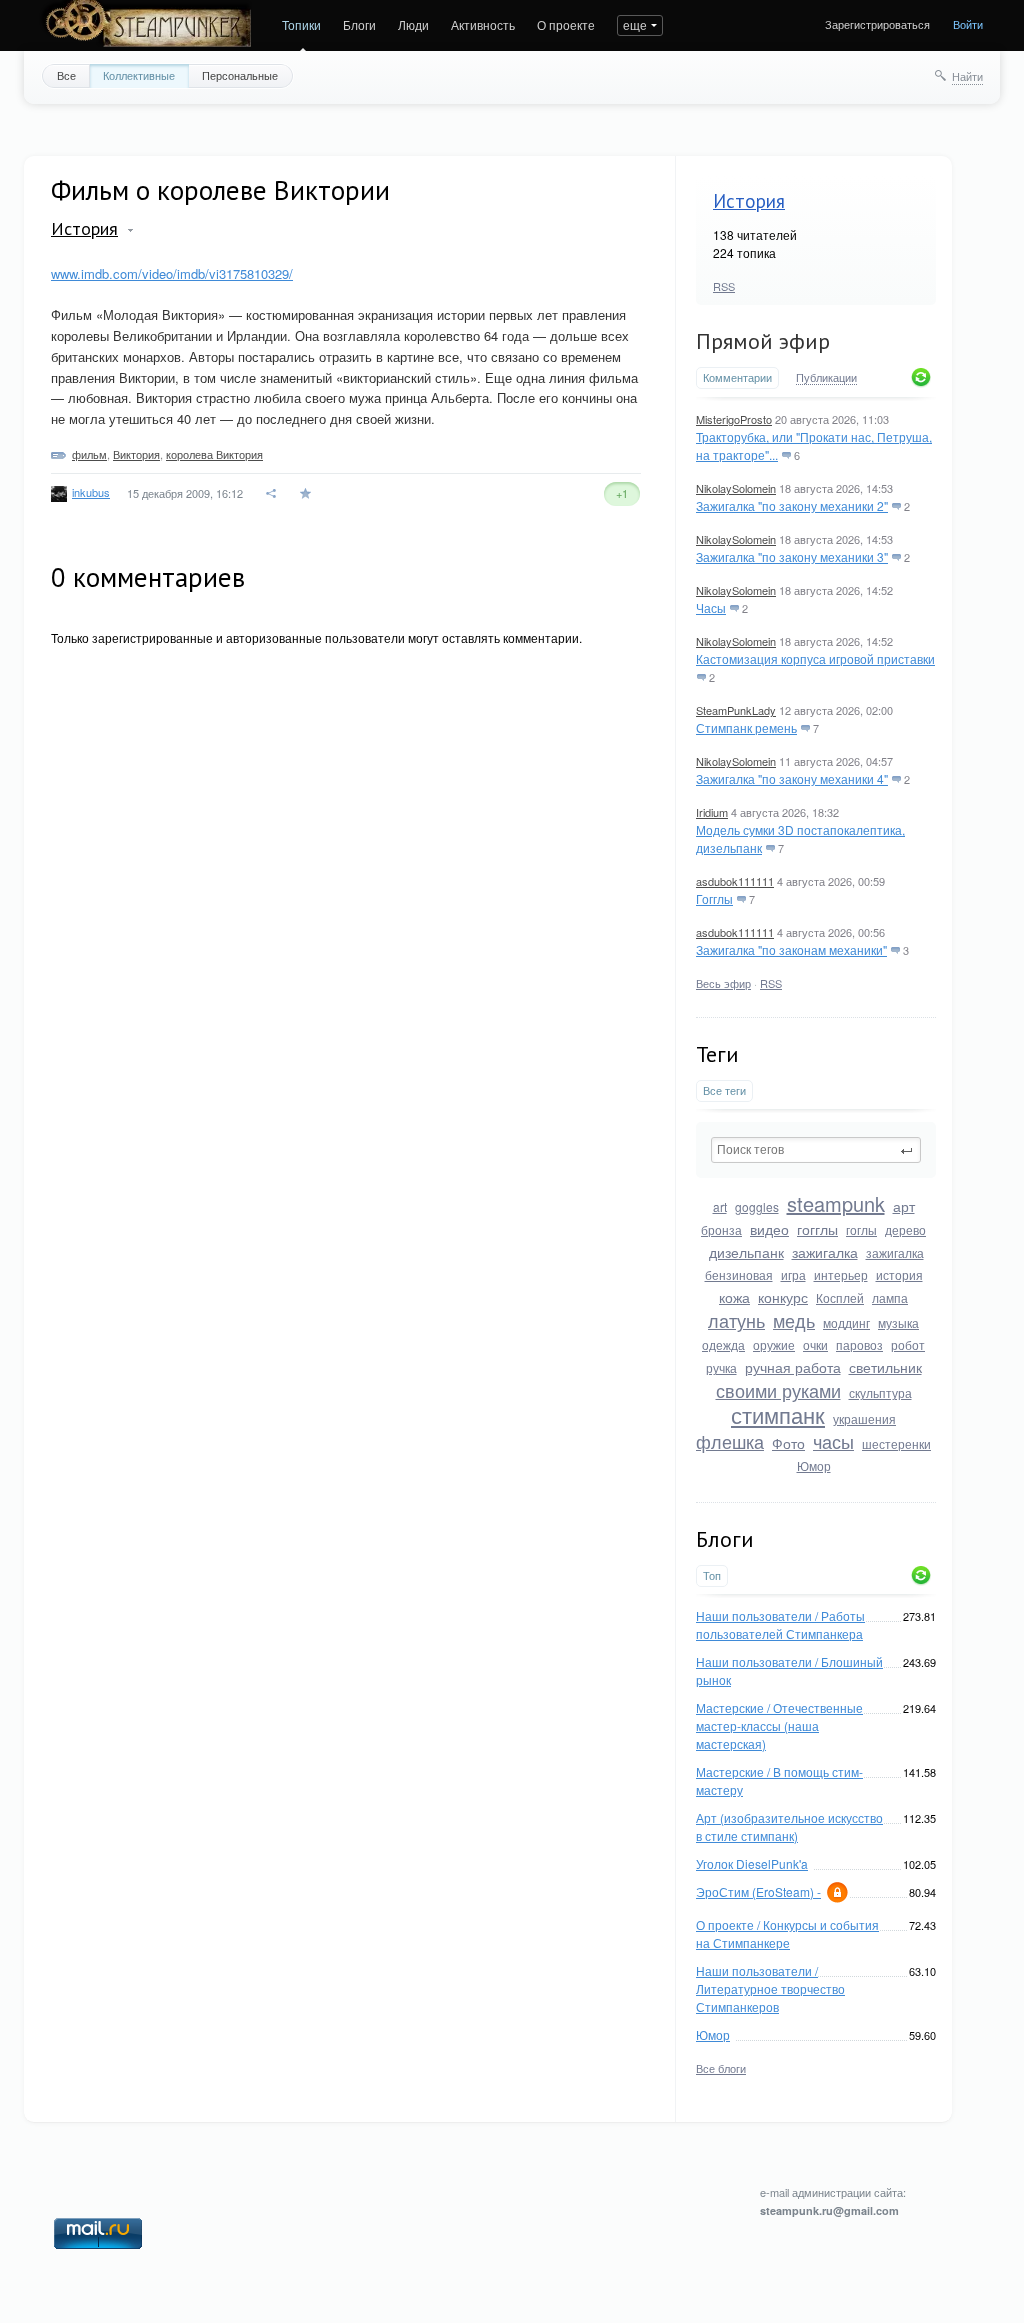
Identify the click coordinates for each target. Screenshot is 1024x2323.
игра (793, 1274)
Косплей (840, 1297)
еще (635, 24)
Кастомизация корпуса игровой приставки (815, 658)
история (899, 1274)
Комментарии (737, 377)
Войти (968, 24)
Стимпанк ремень (746, 727)
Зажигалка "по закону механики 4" (792, 778)
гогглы (817, 1229)
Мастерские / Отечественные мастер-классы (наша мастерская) (779, 1725)
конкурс (783, 1297)
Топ (712, 1575)
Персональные (240, 75)
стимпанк (778, 1414)
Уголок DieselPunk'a (752, 1863)
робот (908, 1344)
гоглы (861, 1229)
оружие (774, 1344)
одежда (723, 1344)
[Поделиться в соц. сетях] (272, 493)
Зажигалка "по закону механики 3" (792, 556)
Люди (413, 24)
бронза (721, 1229)
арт (904, 1206)
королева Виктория (214, 454)
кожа (734, 1297)
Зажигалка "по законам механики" (791, 949)
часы (833, 1441)
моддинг (846, 1322)
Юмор (814, 1465)
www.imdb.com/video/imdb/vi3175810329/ (172, 273)
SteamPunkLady (736, 710)
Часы (711, 607)
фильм (89, 454)
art (720, 1206)
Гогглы (714, 898)
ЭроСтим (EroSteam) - (758, 1891)
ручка (721, 1367)
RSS (724, 286)
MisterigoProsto (734, 419)
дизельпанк (746, 1252)
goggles (757, 1206)
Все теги (724, 1090)
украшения (864, 1418)
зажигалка (825, 1252)
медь (794, 1320)
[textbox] (816, 1150)
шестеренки (896, 1443)
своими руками (778, 1390)
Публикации (826, 378)
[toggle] (130, 230)
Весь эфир (723, 983)
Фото (788, 1443)
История (749, 201)
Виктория (136, 454)
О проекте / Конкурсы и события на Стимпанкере (787, 1933)
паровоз (859, 1344)
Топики (301, 24)
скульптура (880, 1392)
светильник (885, 1367)
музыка (898, 1322)
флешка (730, 1441)
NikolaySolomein (736, 488)
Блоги (359, 24)
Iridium (712, 812)
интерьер (841, 1274)
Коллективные (139, 75)
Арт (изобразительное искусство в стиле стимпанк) (789, 1826)
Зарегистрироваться (877, 24)
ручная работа (793, 1367)
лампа (890, 1297)
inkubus (91, 492)
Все (66, 75)
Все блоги (721, 2068)
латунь (736, 1320)
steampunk (836, 1203)
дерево (905, 1229)
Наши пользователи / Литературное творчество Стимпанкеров (770, 1988)
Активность (483, 24)
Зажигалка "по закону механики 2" (792, 505)
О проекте (566, 24)
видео (769, 1229)
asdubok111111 (735, 881)
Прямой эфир (763, 341)
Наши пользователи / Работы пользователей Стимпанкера (780, 1624)
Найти (967, 76)
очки (815, 1344)
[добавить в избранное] (307, 493)
